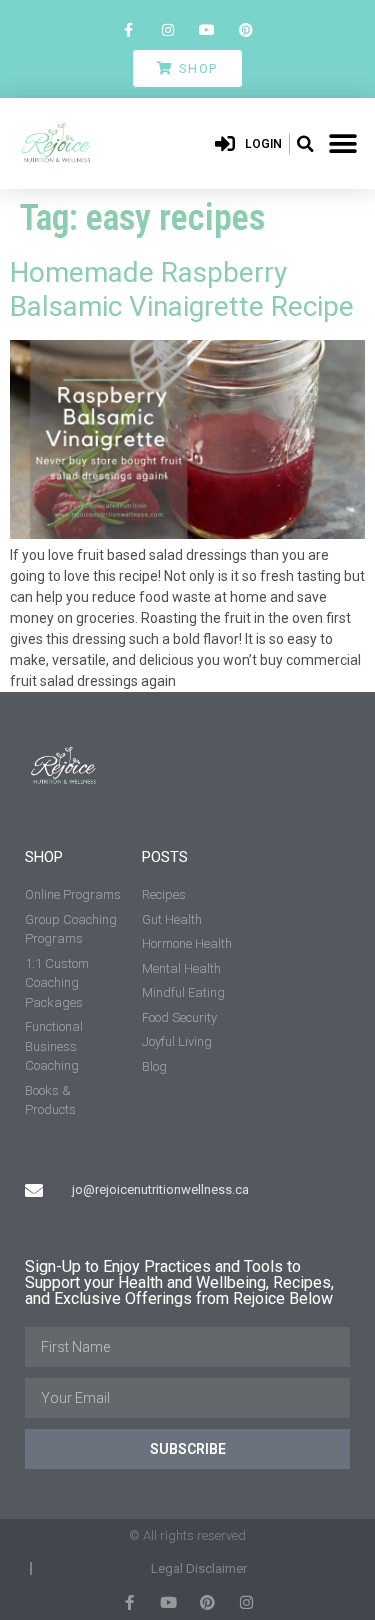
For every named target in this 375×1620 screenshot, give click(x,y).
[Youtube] (207, 29)
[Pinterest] (246, 29)
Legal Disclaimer (199, 1568)
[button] (305, 144)
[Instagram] (167, 29)
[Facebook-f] (128, 29)
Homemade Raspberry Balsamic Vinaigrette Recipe (182, 289)
